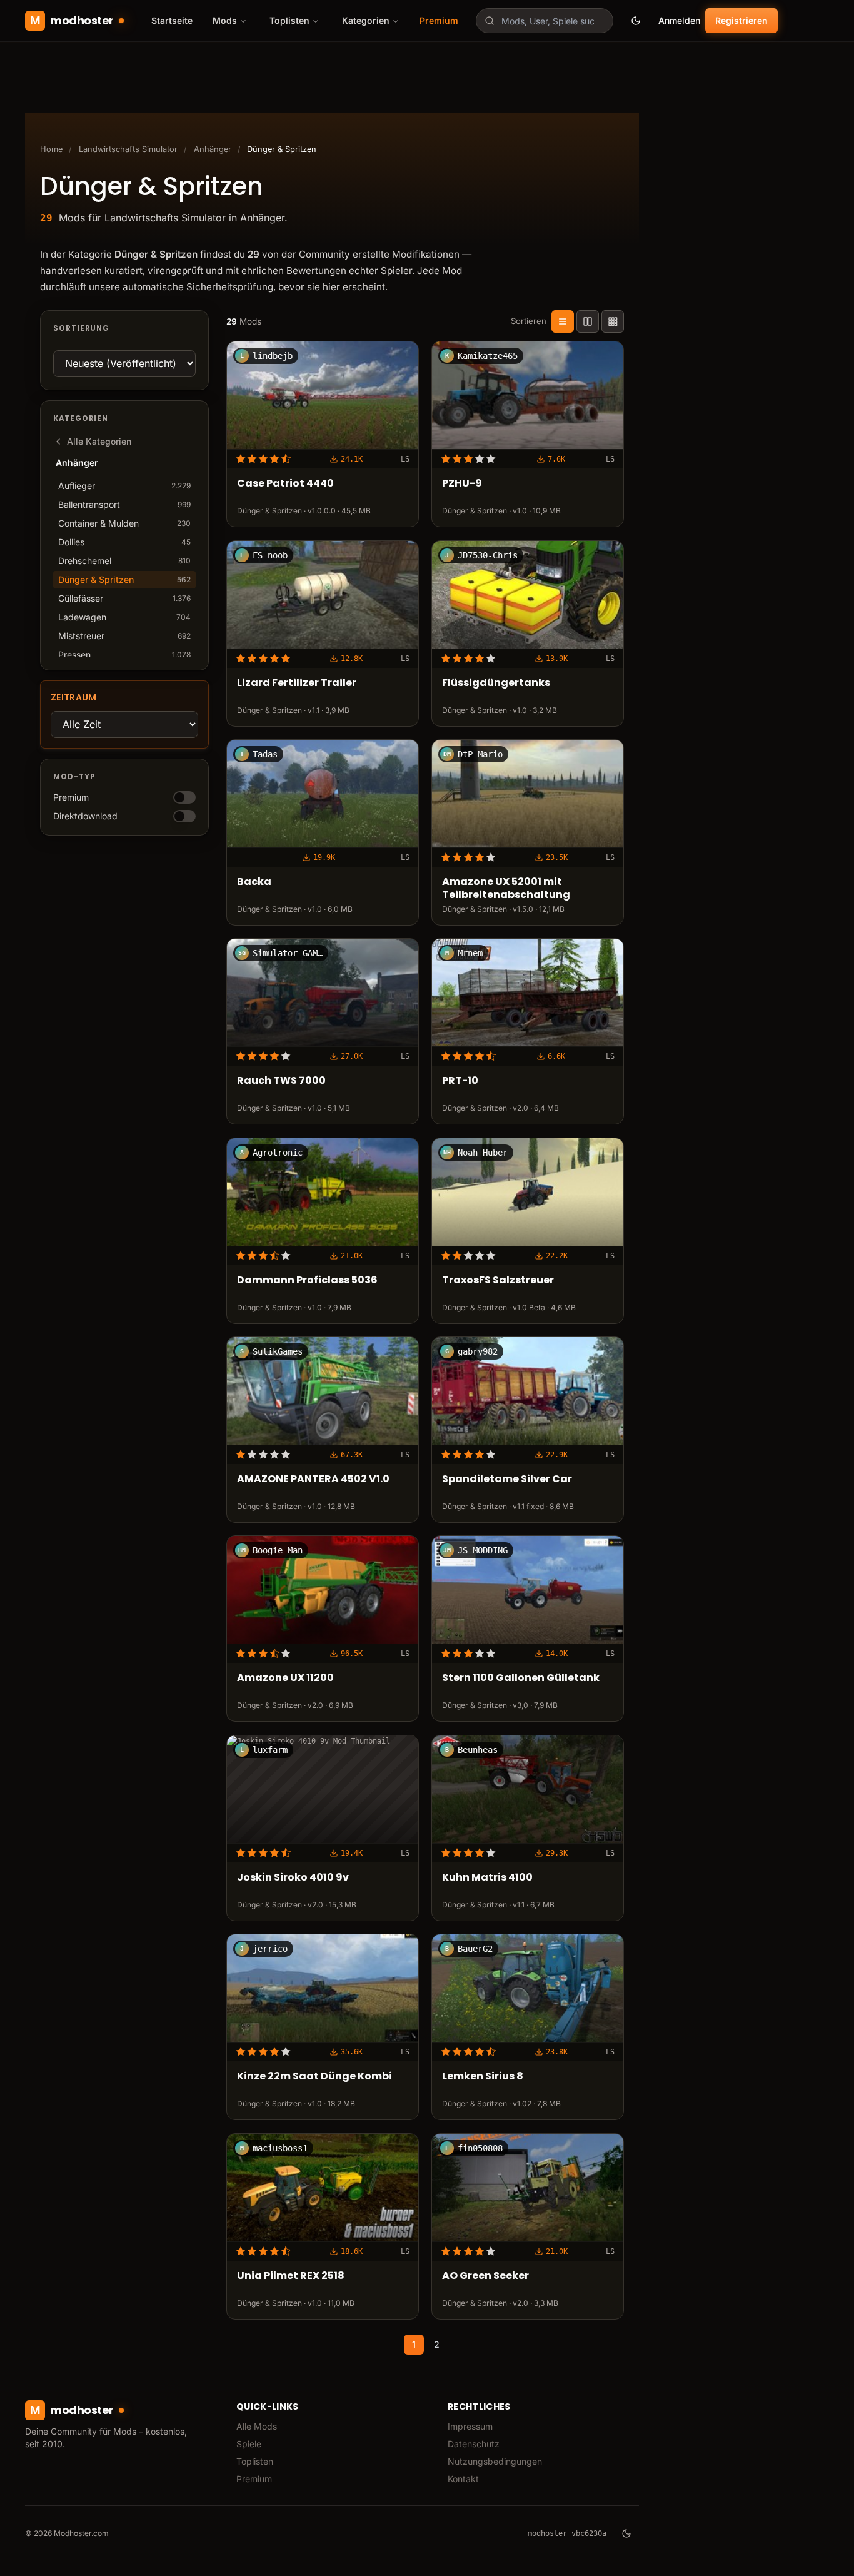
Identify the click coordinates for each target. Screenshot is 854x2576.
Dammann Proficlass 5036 (307, 1280)
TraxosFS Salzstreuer (498, 1280)
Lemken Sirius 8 (483, 2077)
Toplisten (255, 2461)
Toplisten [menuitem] (289, 20)
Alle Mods (257, 2426)
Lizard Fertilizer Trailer (297, 683)
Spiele (249, 2444)
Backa (254, 882)
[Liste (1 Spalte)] (563, 321)
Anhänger (213, 149)
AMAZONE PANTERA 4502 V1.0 (313, 1479)
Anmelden (679, 20)
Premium (439, 20)
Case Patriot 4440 (285, 484)
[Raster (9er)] (613, 321)
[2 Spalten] (588, 321)
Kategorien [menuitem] (366, 20)
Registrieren (741, 20)
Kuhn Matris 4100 (487, 1878)
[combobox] (545, 21)
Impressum (470, 2426)
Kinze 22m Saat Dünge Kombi (314, 2077)
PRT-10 (460, 1081)
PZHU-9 (462, 484)
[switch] (184, 797)
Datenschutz (474, 2444)
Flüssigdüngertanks (496, 683)
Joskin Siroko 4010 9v (293, 1878)
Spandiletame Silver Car (507, 1479)
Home (51, 149)
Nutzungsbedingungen (495, 2461)
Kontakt (463, 2479)
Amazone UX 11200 (285, 1678)
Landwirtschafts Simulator (128, 149)
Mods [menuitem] (225, 20)
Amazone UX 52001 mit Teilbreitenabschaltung (506, 889)
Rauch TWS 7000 (281, 1081)
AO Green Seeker (485, 2275)
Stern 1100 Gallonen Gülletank (521, 1678)
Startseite (172, 20)
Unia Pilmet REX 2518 (291, 2275)
